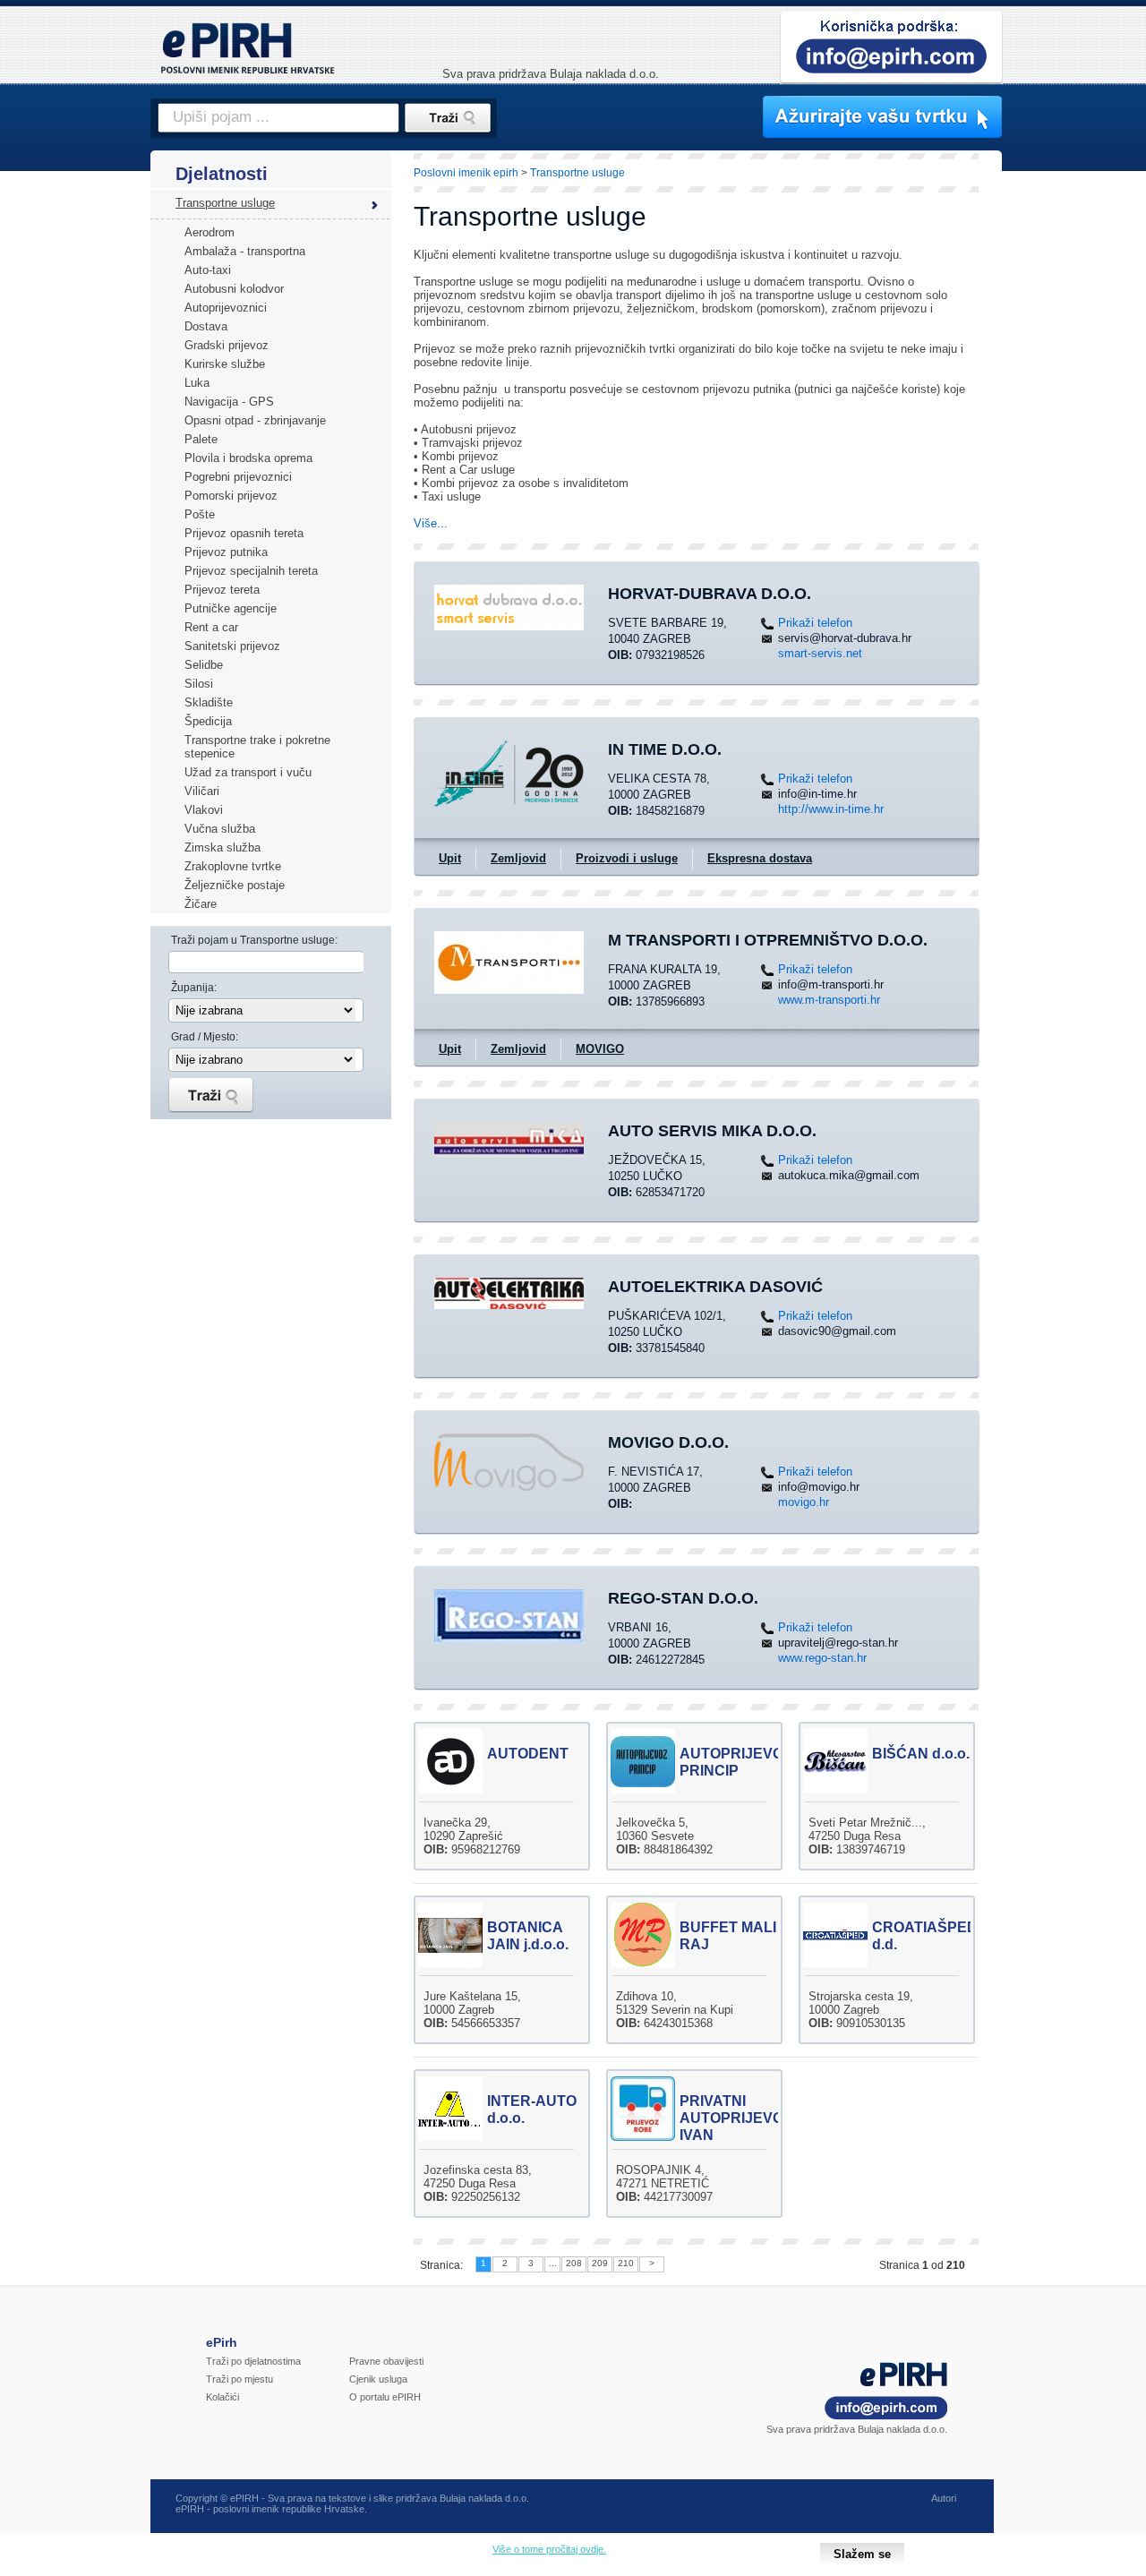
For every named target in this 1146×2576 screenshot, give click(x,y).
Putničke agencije (231, 608)
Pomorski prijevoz (231, 496)
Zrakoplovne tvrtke (233, 866)
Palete (201, 439)
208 (574, 2263)
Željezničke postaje (235, 885)
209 (600, 2263)
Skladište (209, 702)
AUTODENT (528, 1754)
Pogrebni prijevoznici (238, 477)
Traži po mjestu (239, 2379)
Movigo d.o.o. (668, 1442)
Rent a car (211, 627)
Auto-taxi (208, 270)
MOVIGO (600, 1049)
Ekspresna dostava (760, 858)
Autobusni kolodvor (234, 289)
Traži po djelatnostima (253, 2361)
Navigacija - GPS (229, 402)
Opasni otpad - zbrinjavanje (255, 420)
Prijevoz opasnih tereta (244, 533)
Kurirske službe (225, 364)
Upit (450, 858)
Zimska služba (222, 847)
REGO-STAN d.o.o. (683, 1598)
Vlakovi (204, 810)
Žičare (201, 904)
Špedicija (208, 721)
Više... (431, 523)
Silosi (199, 684)
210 (626, 2263)
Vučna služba (220, 829)
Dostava (206, 326)
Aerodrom (210, 232)
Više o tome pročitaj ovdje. (549, 2549)
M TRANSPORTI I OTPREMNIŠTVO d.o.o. (768, 940)
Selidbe (204, 665)
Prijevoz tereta (222, 590)
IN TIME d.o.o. (665, 749)
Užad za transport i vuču (248, 772)
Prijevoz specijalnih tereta (251, 571)
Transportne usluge (225, 203)
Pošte (200, 514)
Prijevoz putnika (226, 552)
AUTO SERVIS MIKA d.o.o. (712, 1131)
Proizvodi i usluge (627, 858)
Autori (944, 2498)
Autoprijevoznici (226, 308)
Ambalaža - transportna (245, 251)
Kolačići (222, 2397)
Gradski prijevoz (227, 345)
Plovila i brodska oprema (248, 458)
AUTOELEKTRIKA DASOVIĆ (715, 1287)
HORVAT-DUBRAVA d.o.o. (710, 594)
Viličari (202, 791)
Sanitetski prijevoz (232, 646)
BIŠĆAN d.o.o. (921, 1754)
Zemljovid (518, 858)
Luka (197, 383)
